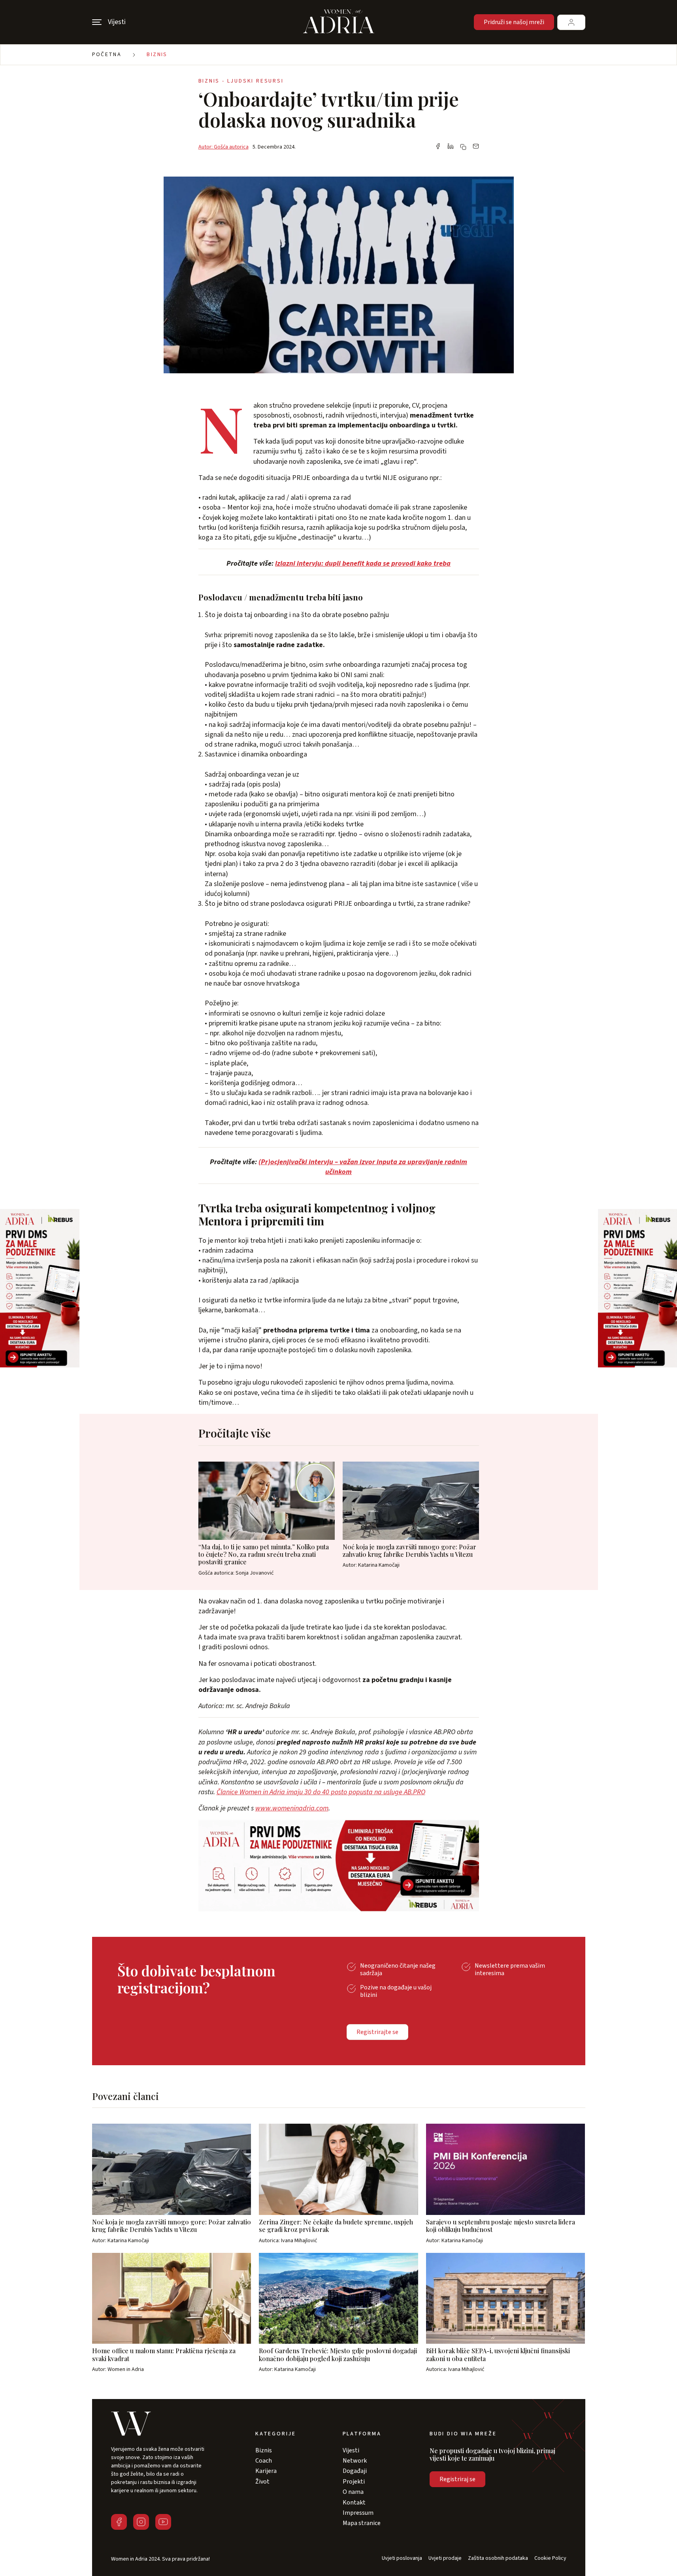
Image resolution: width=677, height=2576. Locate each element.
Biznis (157, 55)
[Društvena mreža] (119, 2522)
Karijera (266, 2471)
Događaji (355, 2471)
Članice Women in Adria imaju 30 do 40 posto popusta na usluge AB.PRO (321, 1792)
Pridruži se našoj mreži (514, 22)
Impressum (358, 2513)
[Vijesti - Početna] (339, 22)
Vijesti (351, 2450)
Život (262, 2482)
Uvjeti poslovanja (402, 2558)
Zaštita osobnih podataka (498, 2558)
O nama (353, 2492)
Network (355, 2461)
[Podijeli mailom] (476, 147)
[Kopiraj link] (463, 147)
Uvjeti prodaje (445, 2558)
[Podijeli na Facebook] (438, 147)
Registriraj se (457, 2479)
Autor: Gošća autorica (223, 147)
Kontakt (354, 2503)
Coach (264, 2461)
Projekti (354, 2482)
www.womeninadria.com (292, 1808)
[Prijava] (571, 22)
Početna (107, 55)
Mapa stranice (362, 2523)
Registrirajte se (377, 2032)
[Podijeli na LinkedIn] (451, 147)
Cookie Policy (550, 2558)
